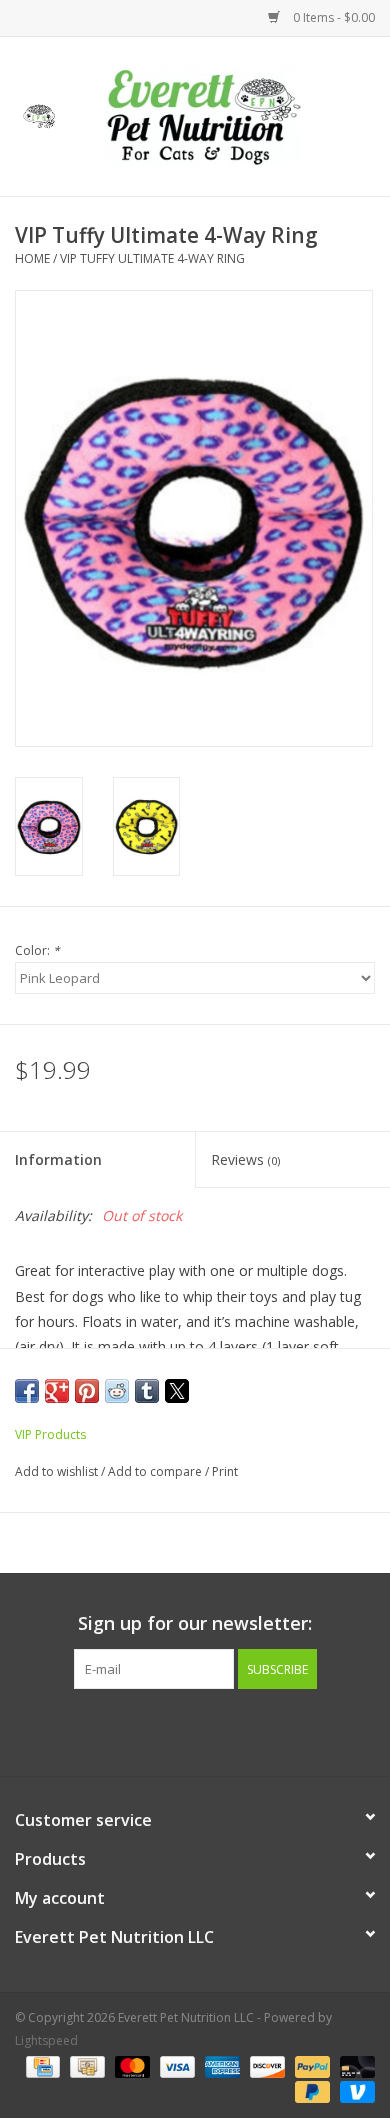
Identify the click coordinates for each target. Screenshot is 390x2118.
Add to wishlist (58, 1471)
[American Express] (220, 2065)
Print (225, 1471)
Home (32, 258)
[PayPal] (310, 2065)
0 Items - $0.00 (332, 17)
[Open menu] (39, 113)
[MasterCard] (130, 2065)
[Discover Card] (265, 2065)
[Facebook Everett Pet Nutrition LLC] (177, 1730)
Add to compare (156, 1471)
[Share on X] (177, 1391)
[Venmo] (354, 2090)
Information (58, 1159)
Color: (37, 950)
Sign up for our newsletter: (195, 1623)
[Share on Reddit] (117, 1391)
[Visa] (175, 2065)
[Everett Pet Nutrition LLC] (234, 114)
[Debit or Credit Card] (354, 2065)
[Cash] (85, 2065)
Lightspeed (46, 2040)
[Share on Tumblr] (147, 1391)
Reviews (245, 1159)
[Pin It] (87, 1391)
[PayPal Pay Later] (310, 2090)
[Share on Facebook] (27, 1391)
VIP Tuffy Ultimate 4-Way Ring (152, 258)
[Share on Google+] (57, 1391)
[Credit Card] (41, 2065)
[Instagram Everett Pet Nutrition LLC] (213, 1730)
